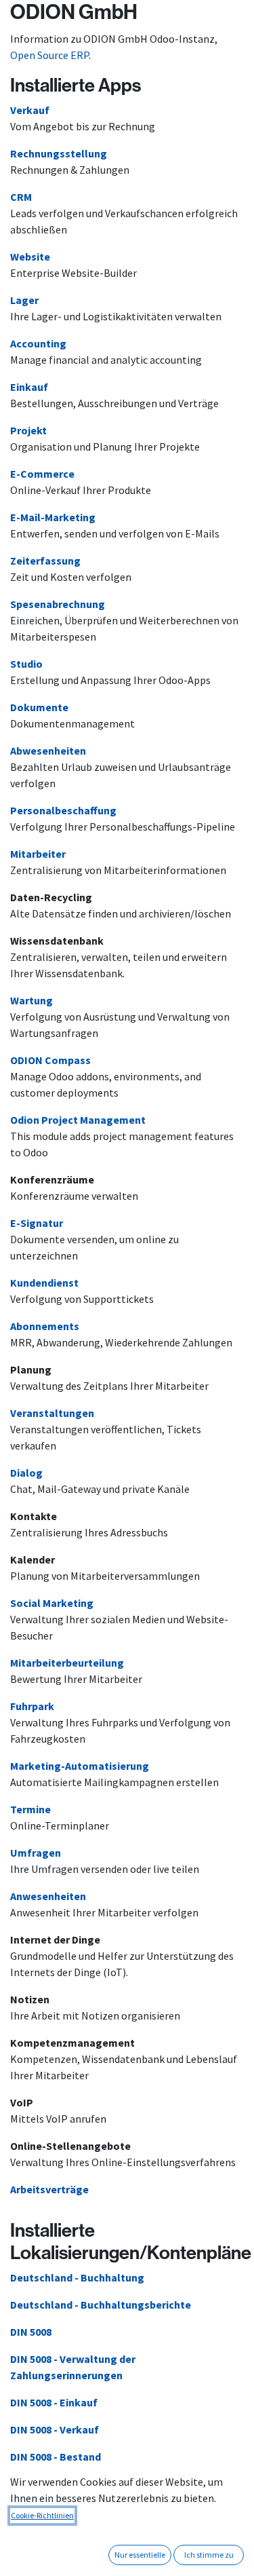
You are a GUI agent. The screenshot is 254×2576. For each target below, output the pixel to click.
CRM (21, 197)
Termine (30, 1809)
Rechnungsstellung (59, 153)
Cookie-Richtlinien (42, 2515)
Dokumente (39, 707)
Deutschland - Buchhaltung (77, 2277)
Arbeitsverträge (49, 2189)
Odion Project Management (78, 1120)
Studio (26, 664)
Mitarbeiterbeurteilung (67, 1663)
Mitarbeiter (38, 854)
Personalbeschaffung (63, 810)
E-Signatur (37, 1223)
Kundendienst (44, 1283)
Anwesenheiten (48, 1896)
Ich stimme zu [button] (209, 2555)
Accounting (38, 343)
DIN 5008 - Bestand (56, 2457)
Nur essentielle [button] (140, 2555)
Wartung (31, 1000)
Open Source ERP (49, 55)
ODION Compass (50, 1060)
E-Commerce (42, 474)
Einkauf (29, 387)
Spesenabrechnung (58, 604)
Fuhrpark (32, 1706)
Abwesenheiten (48, 751)
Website (30, 257)
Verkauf (30, 110)
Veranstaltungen (52, 1413)
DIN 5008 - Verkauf (55, 2429)
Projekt (28, 430)
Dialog (26, 1473)
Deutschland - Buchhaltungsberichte (101, 2305)
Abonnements (45, 1326)
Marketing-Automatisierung (80, 1766)
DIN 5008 (31, 2332)
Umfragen (36, 1853)
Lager (24, 300)
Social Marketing (52, 1603)
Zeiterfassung (45, 561)
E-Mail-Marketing (53, 517)
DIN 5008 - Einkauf (54, 2402)
